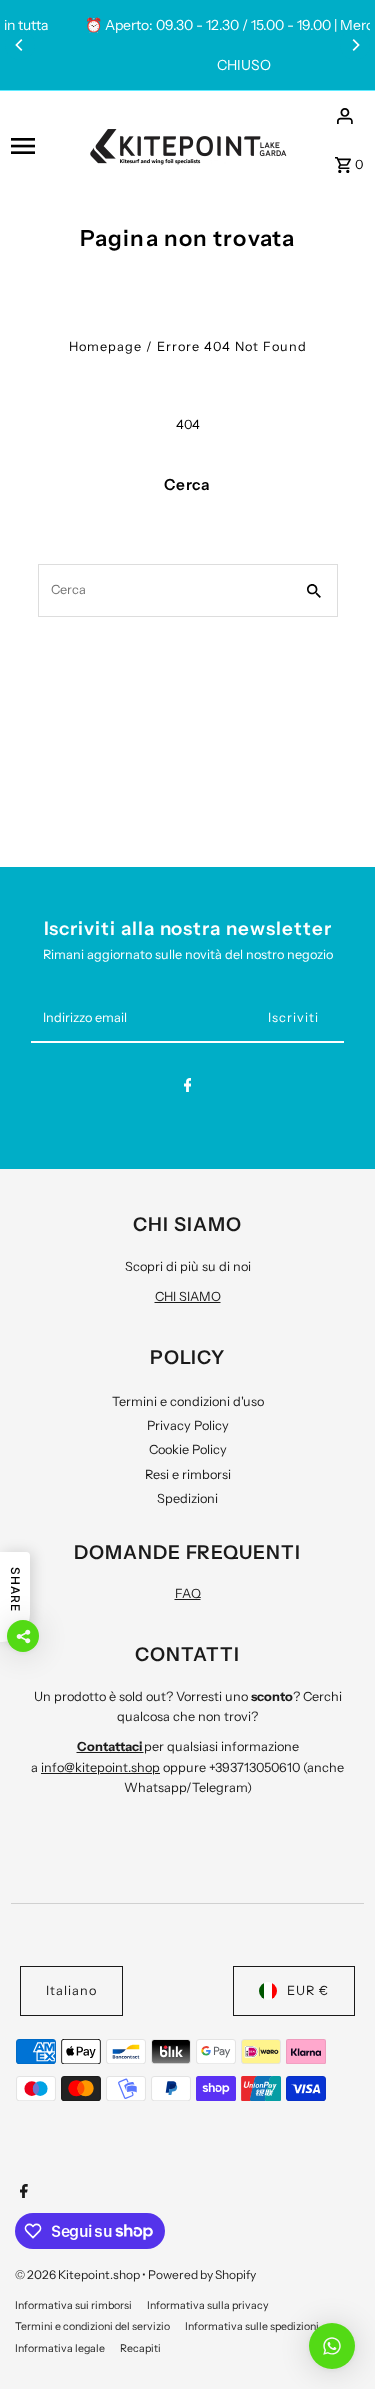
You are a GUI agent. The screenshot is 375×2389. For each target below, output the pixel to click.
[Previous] (20, 45)
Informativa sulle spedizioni (252, 2326)
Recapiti (140, 2348)
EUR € (308, 1990)
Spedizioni (187, 1498)
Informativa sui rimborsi (73, 2305)
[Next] (355, 45)
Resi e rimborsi (188, 1474)
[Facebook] (188, 1088)
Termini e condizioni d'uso (188, 1401)
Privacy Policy (188, 1425)
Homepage (105, 346)
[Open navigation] (43, 146)
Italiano (71, 1990)
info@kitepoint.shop (100, 1767)
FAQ (188, 1593)
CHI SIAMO (188, 1296)
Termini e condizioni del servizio (92, 2326)
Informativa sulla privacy (208, 2305)
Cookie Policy (188, 1449)
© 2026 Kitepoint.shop (78, 2274)
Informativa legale (60, 2348)
